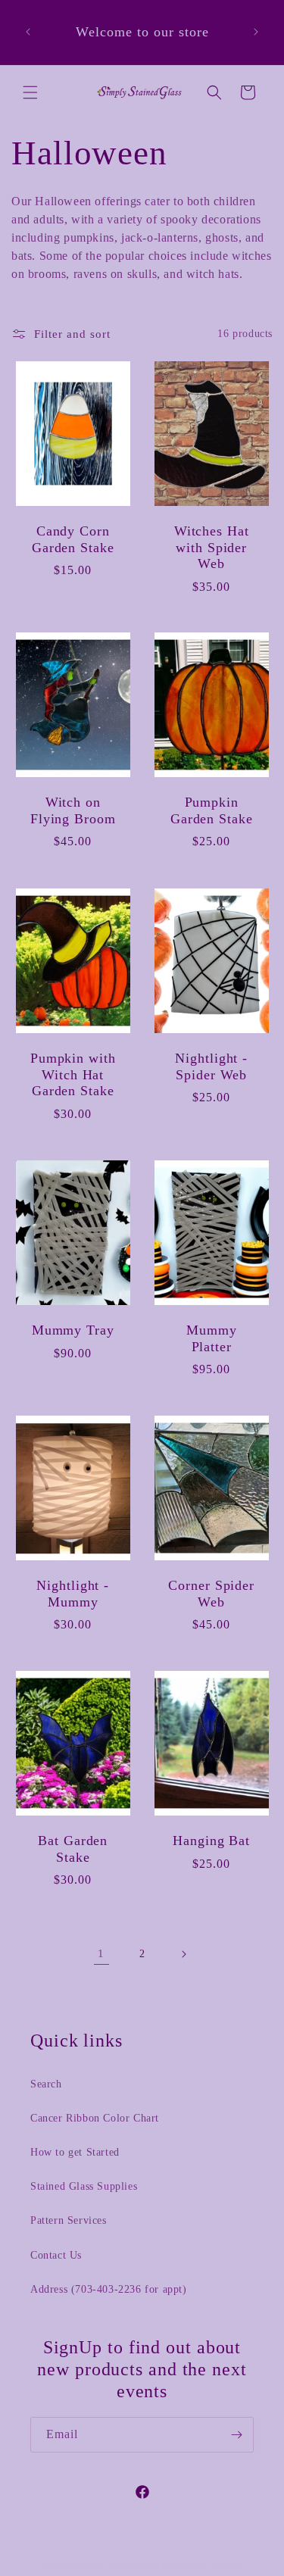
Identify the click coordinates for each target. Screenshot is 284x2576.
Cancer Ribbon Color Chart (95, 2118)
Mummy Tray (73, 1330)
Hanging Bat (211, 1841)
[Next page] (183, 1954)
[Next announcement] (256, 32)
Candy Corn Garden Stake (73, 539)
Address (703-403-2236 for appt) (109, 2289)
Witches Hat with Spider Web (211, 547)
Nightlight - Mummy (73, 1594)
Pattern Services (69, 2220)
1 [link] (101, 1953)
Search (46, 2084)
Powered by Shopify (203, 2565)
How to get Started (75, 2152)
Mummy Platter (212, 1338)
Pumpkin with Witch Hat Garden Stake (73, 1074)
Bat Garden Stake (73, 1849)
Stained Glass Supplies (84, 2186)
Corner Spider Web (211, 1594)
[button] (30, 92)
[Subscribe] (236, 2435)
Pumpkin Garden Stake (211, 811)
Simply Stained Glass (118, 2565)
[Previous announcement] (28, 32)
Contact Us (56, 2255)
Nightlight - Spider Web (211, 1066)
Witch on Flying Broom (73, 811)
